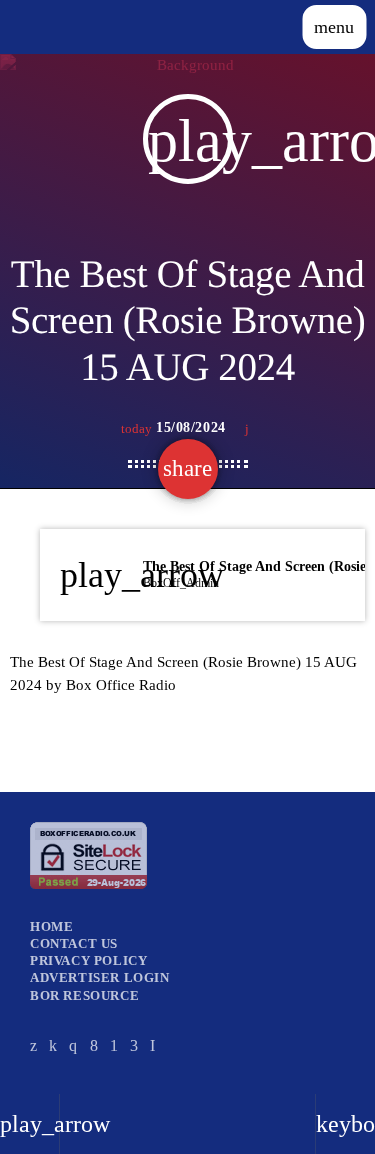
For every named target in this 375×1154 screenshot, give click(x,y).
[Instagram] (73, 1045)
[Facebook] (94, 1045)
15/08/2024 (175, 428)
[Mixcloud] (53, 1045)
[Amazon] (134, 1045)
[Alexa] (153, 1045)
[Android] (114, 1045)
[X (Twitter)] (34, 1045)
